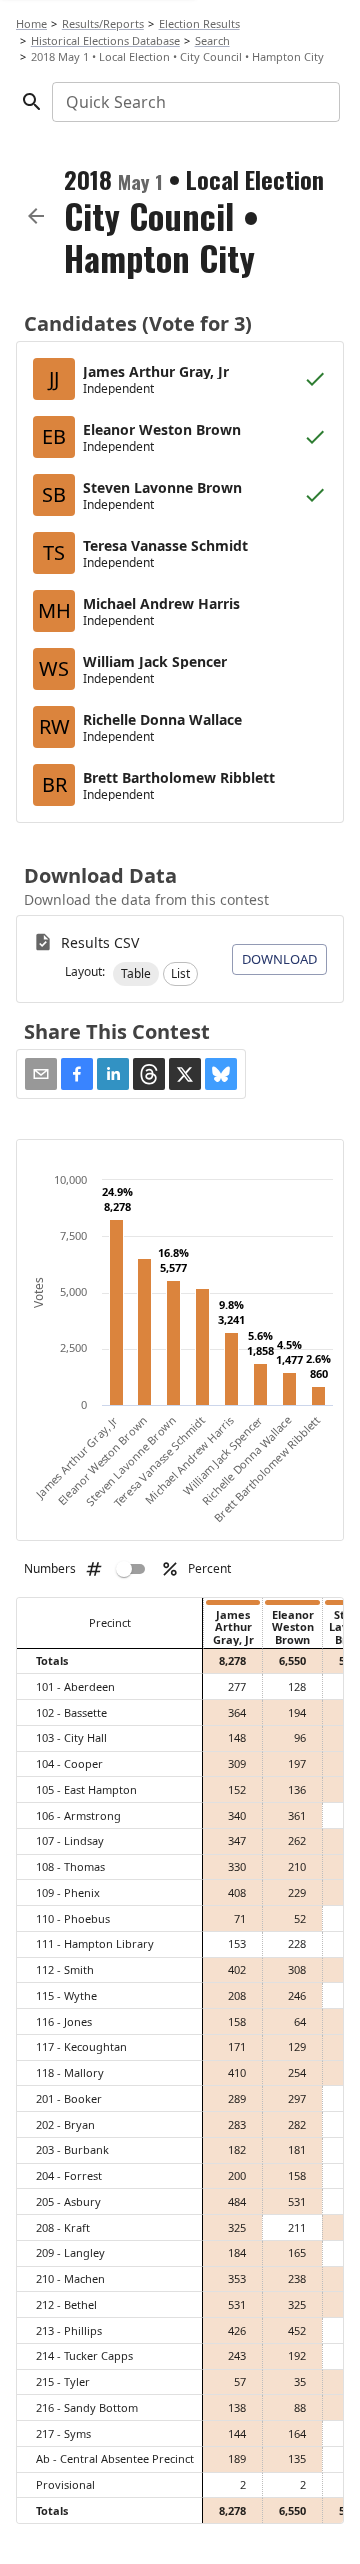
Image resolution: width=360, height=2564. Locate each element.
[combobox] (194, 102)
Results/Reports (103, 23)
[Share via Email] (41, 1074)
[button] (136, 974)
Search (212, 40)
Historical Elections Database (105, 40)
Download (279, 959)
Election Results (199, 23)
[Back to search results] (36, 216)
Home (31, 23)
